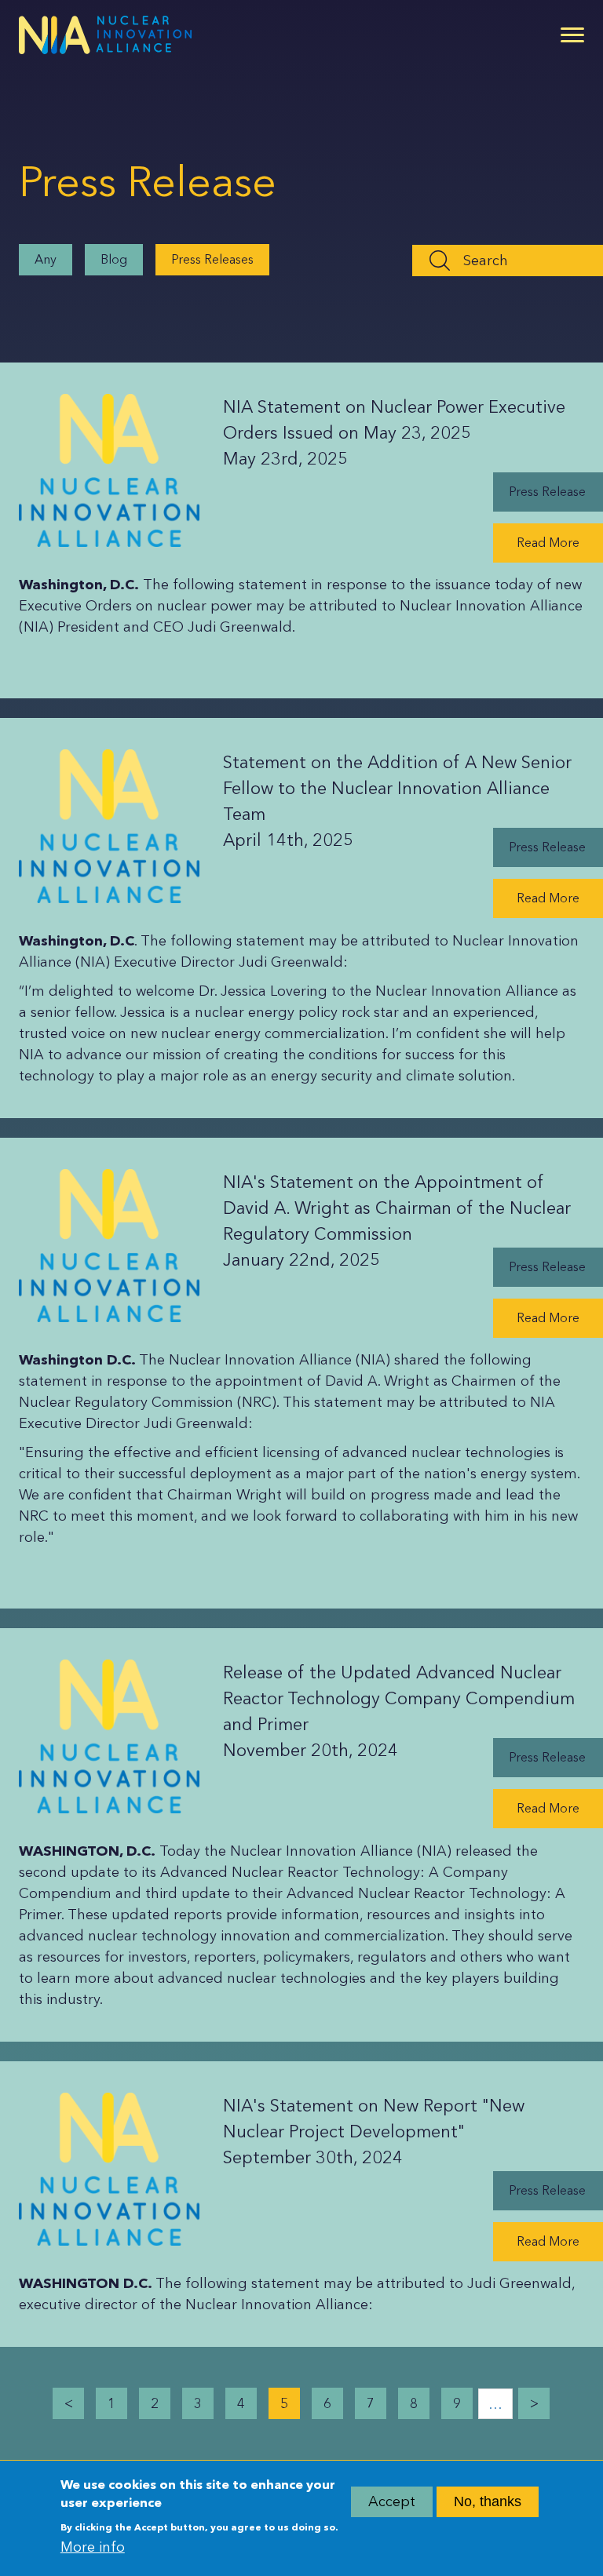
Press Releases (212, 259)
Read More (548, 543)
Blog (114, 259)
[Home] (105, 35)
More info (93, 2547)
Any (46, 259)
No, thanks (488, 2501)
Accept (392, 2501)
